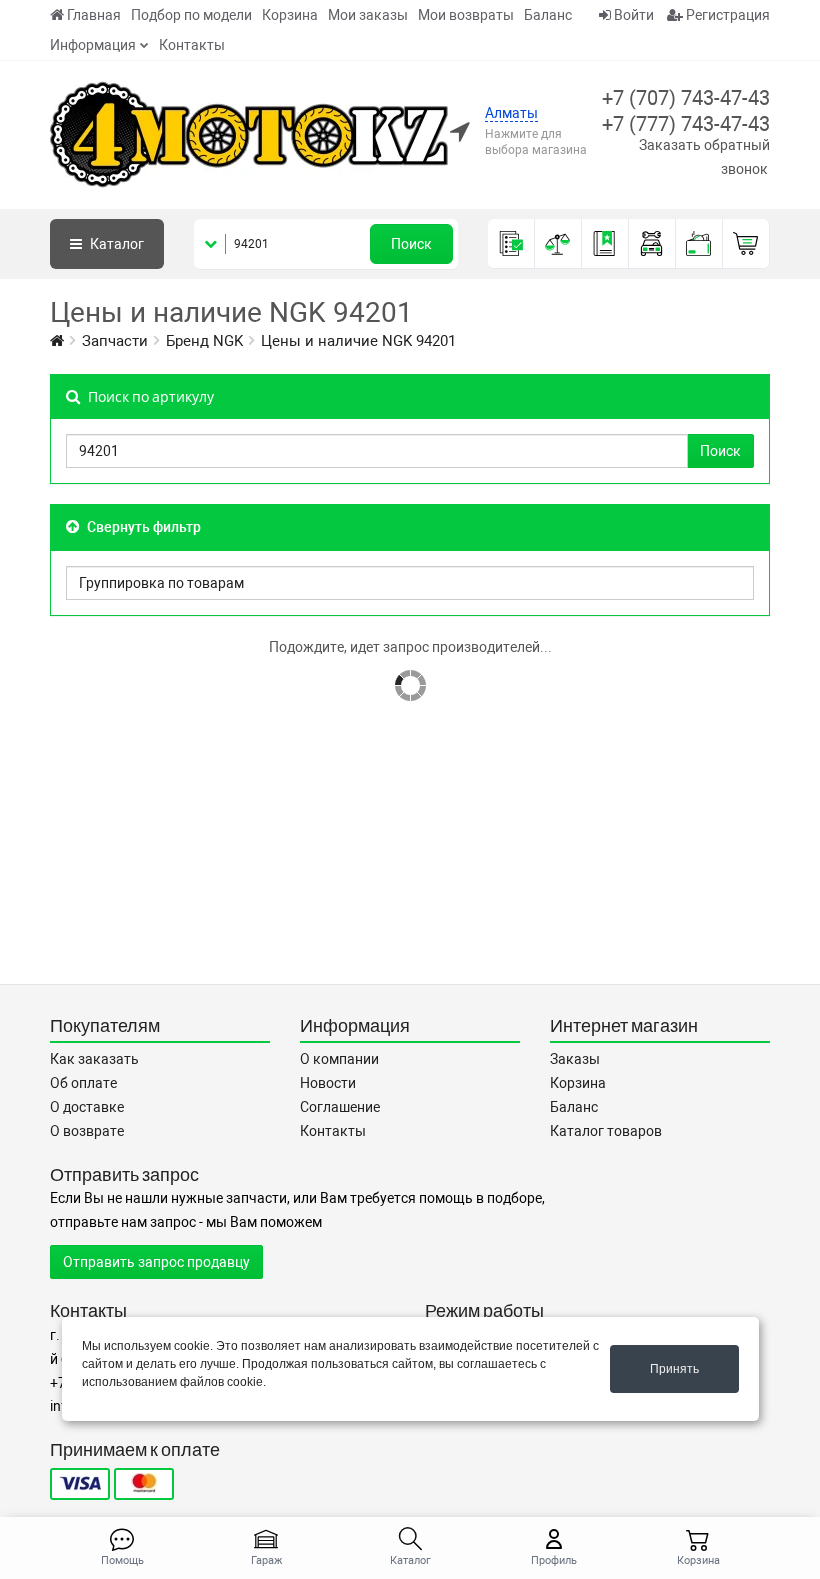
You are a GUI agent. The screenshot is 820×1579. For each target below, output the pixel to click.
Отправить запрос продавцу (156, 1262)
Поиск (411, 244)
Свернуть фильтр (142, 527)
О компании (339, 1059)
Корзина (290, 15)
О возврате (87, 1131)
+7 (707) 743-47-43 (686, 98)
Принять (674, 1369)
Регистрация (726, 15)
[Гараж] (652, 244)
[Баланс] (699, 244)
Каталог (115, 244)
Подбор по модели (191, 15)
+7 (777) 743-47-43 (686, 124)
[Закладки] (605, 244)
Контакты (192, 45)
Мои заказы (368, 15)
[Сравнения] (558, 244)
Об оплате (83, 1083)
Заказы (575, 1059)
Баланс (548, 15)
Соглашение (340, 1107)
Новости (328, 1083)
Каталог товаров (606, 1131)
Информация (93, 45)
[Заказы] (511, 244)
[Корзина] (746, 244)
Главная (94, 15)
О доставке (87, 1107)
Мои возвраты (466, 15)
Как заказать (94, 1059)
